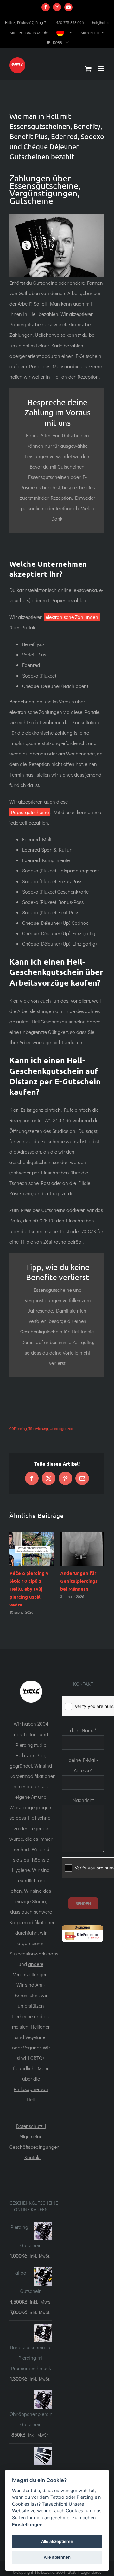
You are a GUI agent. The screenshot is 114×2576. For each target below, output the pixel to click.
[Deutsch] (64, 32)
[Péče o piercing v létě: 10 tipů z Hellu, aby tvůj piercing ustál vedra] (32, 1549)
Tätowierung (38, 1428)
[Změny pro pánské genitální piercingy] (82, 1549)
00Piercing (18, 1428)
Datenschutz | (31, 2126)
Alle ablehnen (57, 2557)
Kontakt (32, 2157)
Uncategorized (61, 1428)
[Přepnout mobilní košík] (88, 69)
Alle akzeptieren (57, 2541)
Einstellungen (27, 2524)
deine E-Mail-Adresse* (83, 1765)
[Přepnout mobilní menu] (101, 69)
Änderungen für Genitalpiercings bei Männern (79, 1581)
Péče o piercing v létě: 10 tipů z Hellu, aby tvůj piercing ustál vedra (29, 1589)
